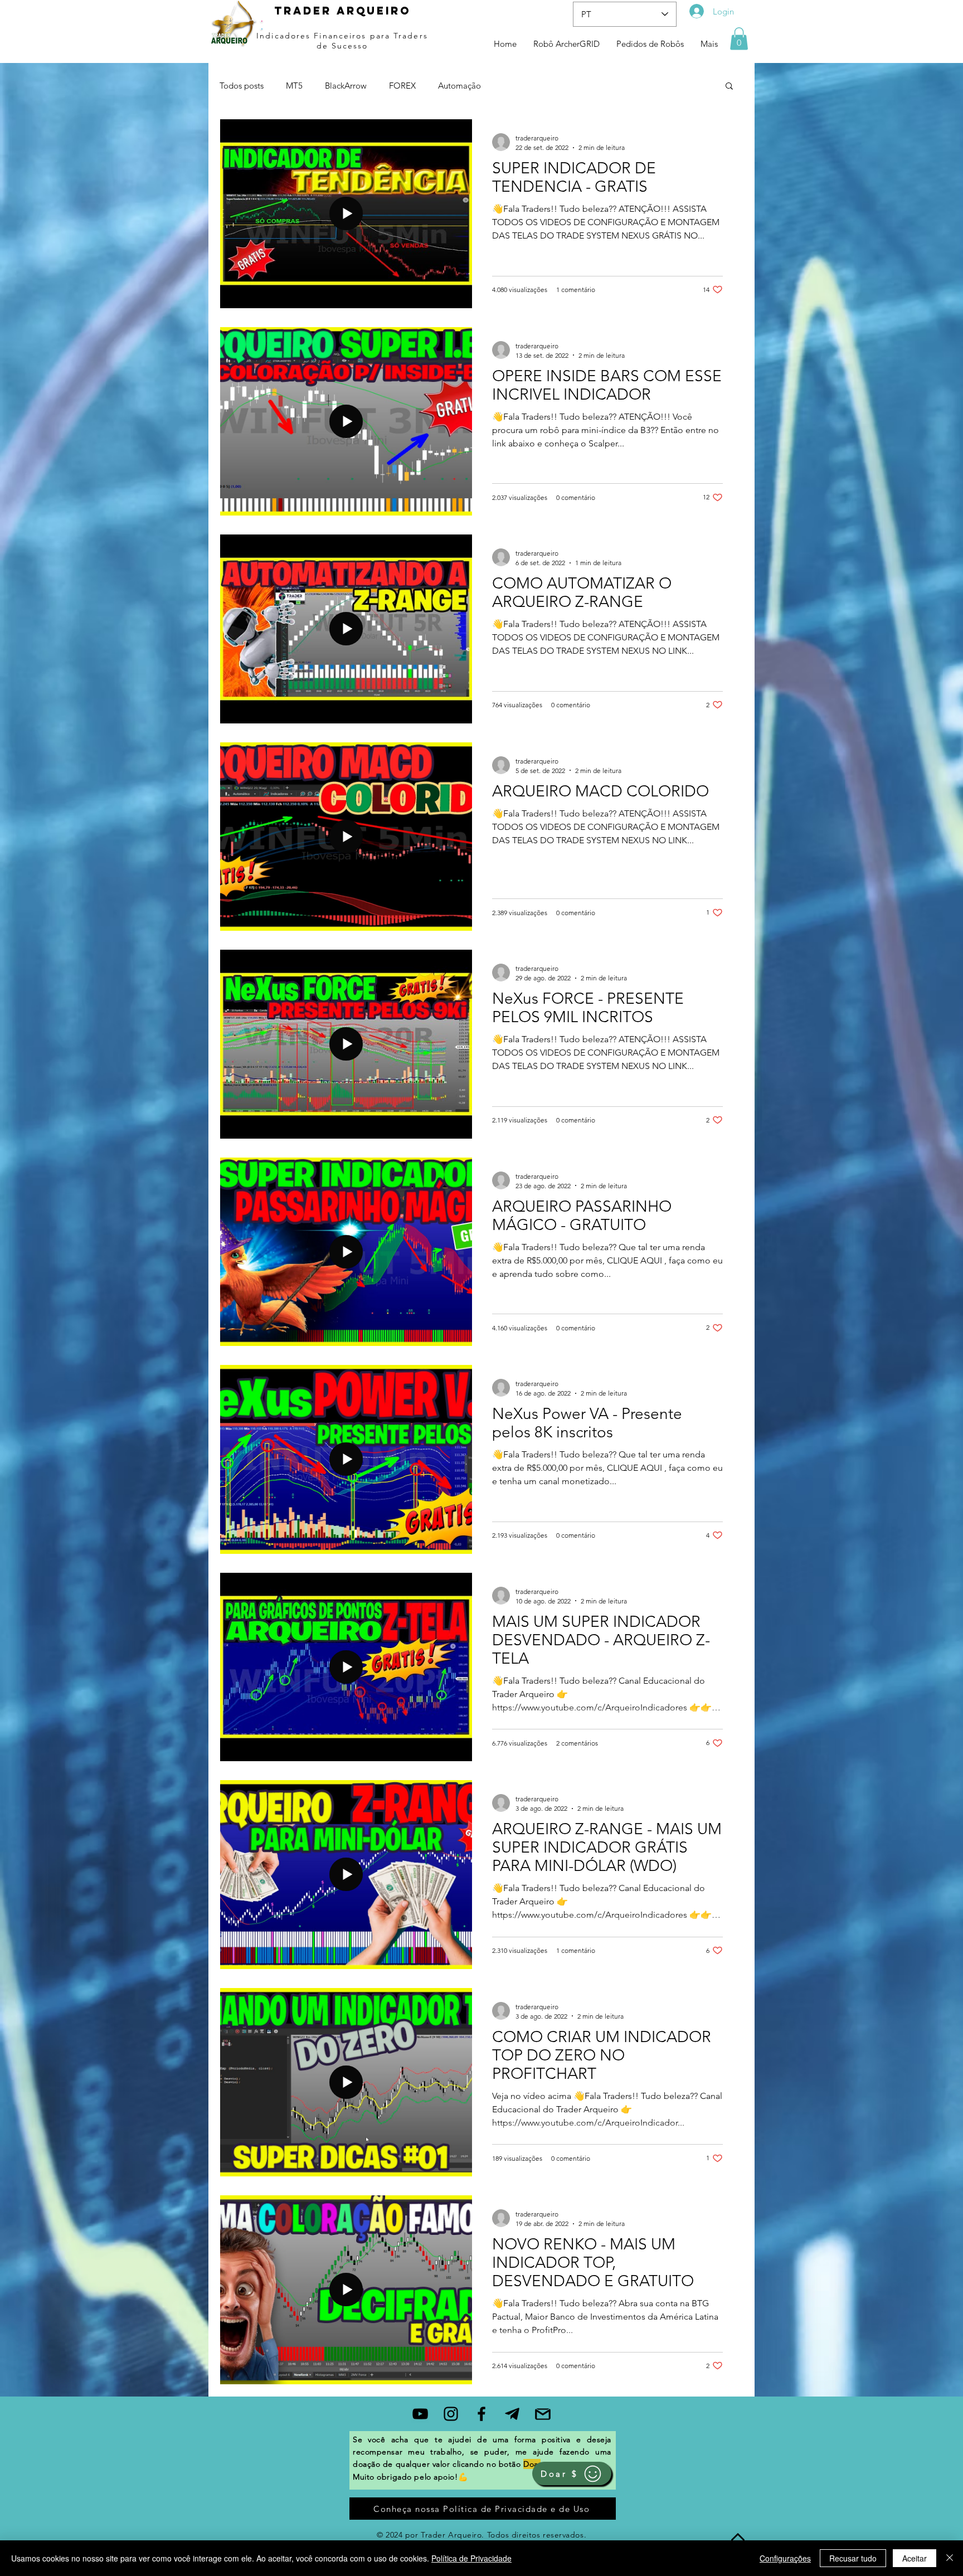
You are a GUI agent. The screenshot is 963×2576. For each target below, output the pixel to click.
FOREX (402, 86)
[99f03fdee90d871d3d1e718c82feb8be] (512, 2414)
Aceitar (915, 2558)
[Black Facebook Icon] (481, 2414)
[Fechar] (950, 2558)
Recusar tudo (853, 2558)
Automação (459, 86)
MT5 (294, 86)
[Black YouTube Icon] (420, 2414)
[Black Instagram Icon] (451, 2414)
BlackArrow (346, 86)
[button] (739, 39)
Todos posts (242, 86)
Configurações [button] (785, 2558)
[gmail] (543, 2414)
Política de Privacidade (471, 2558)
